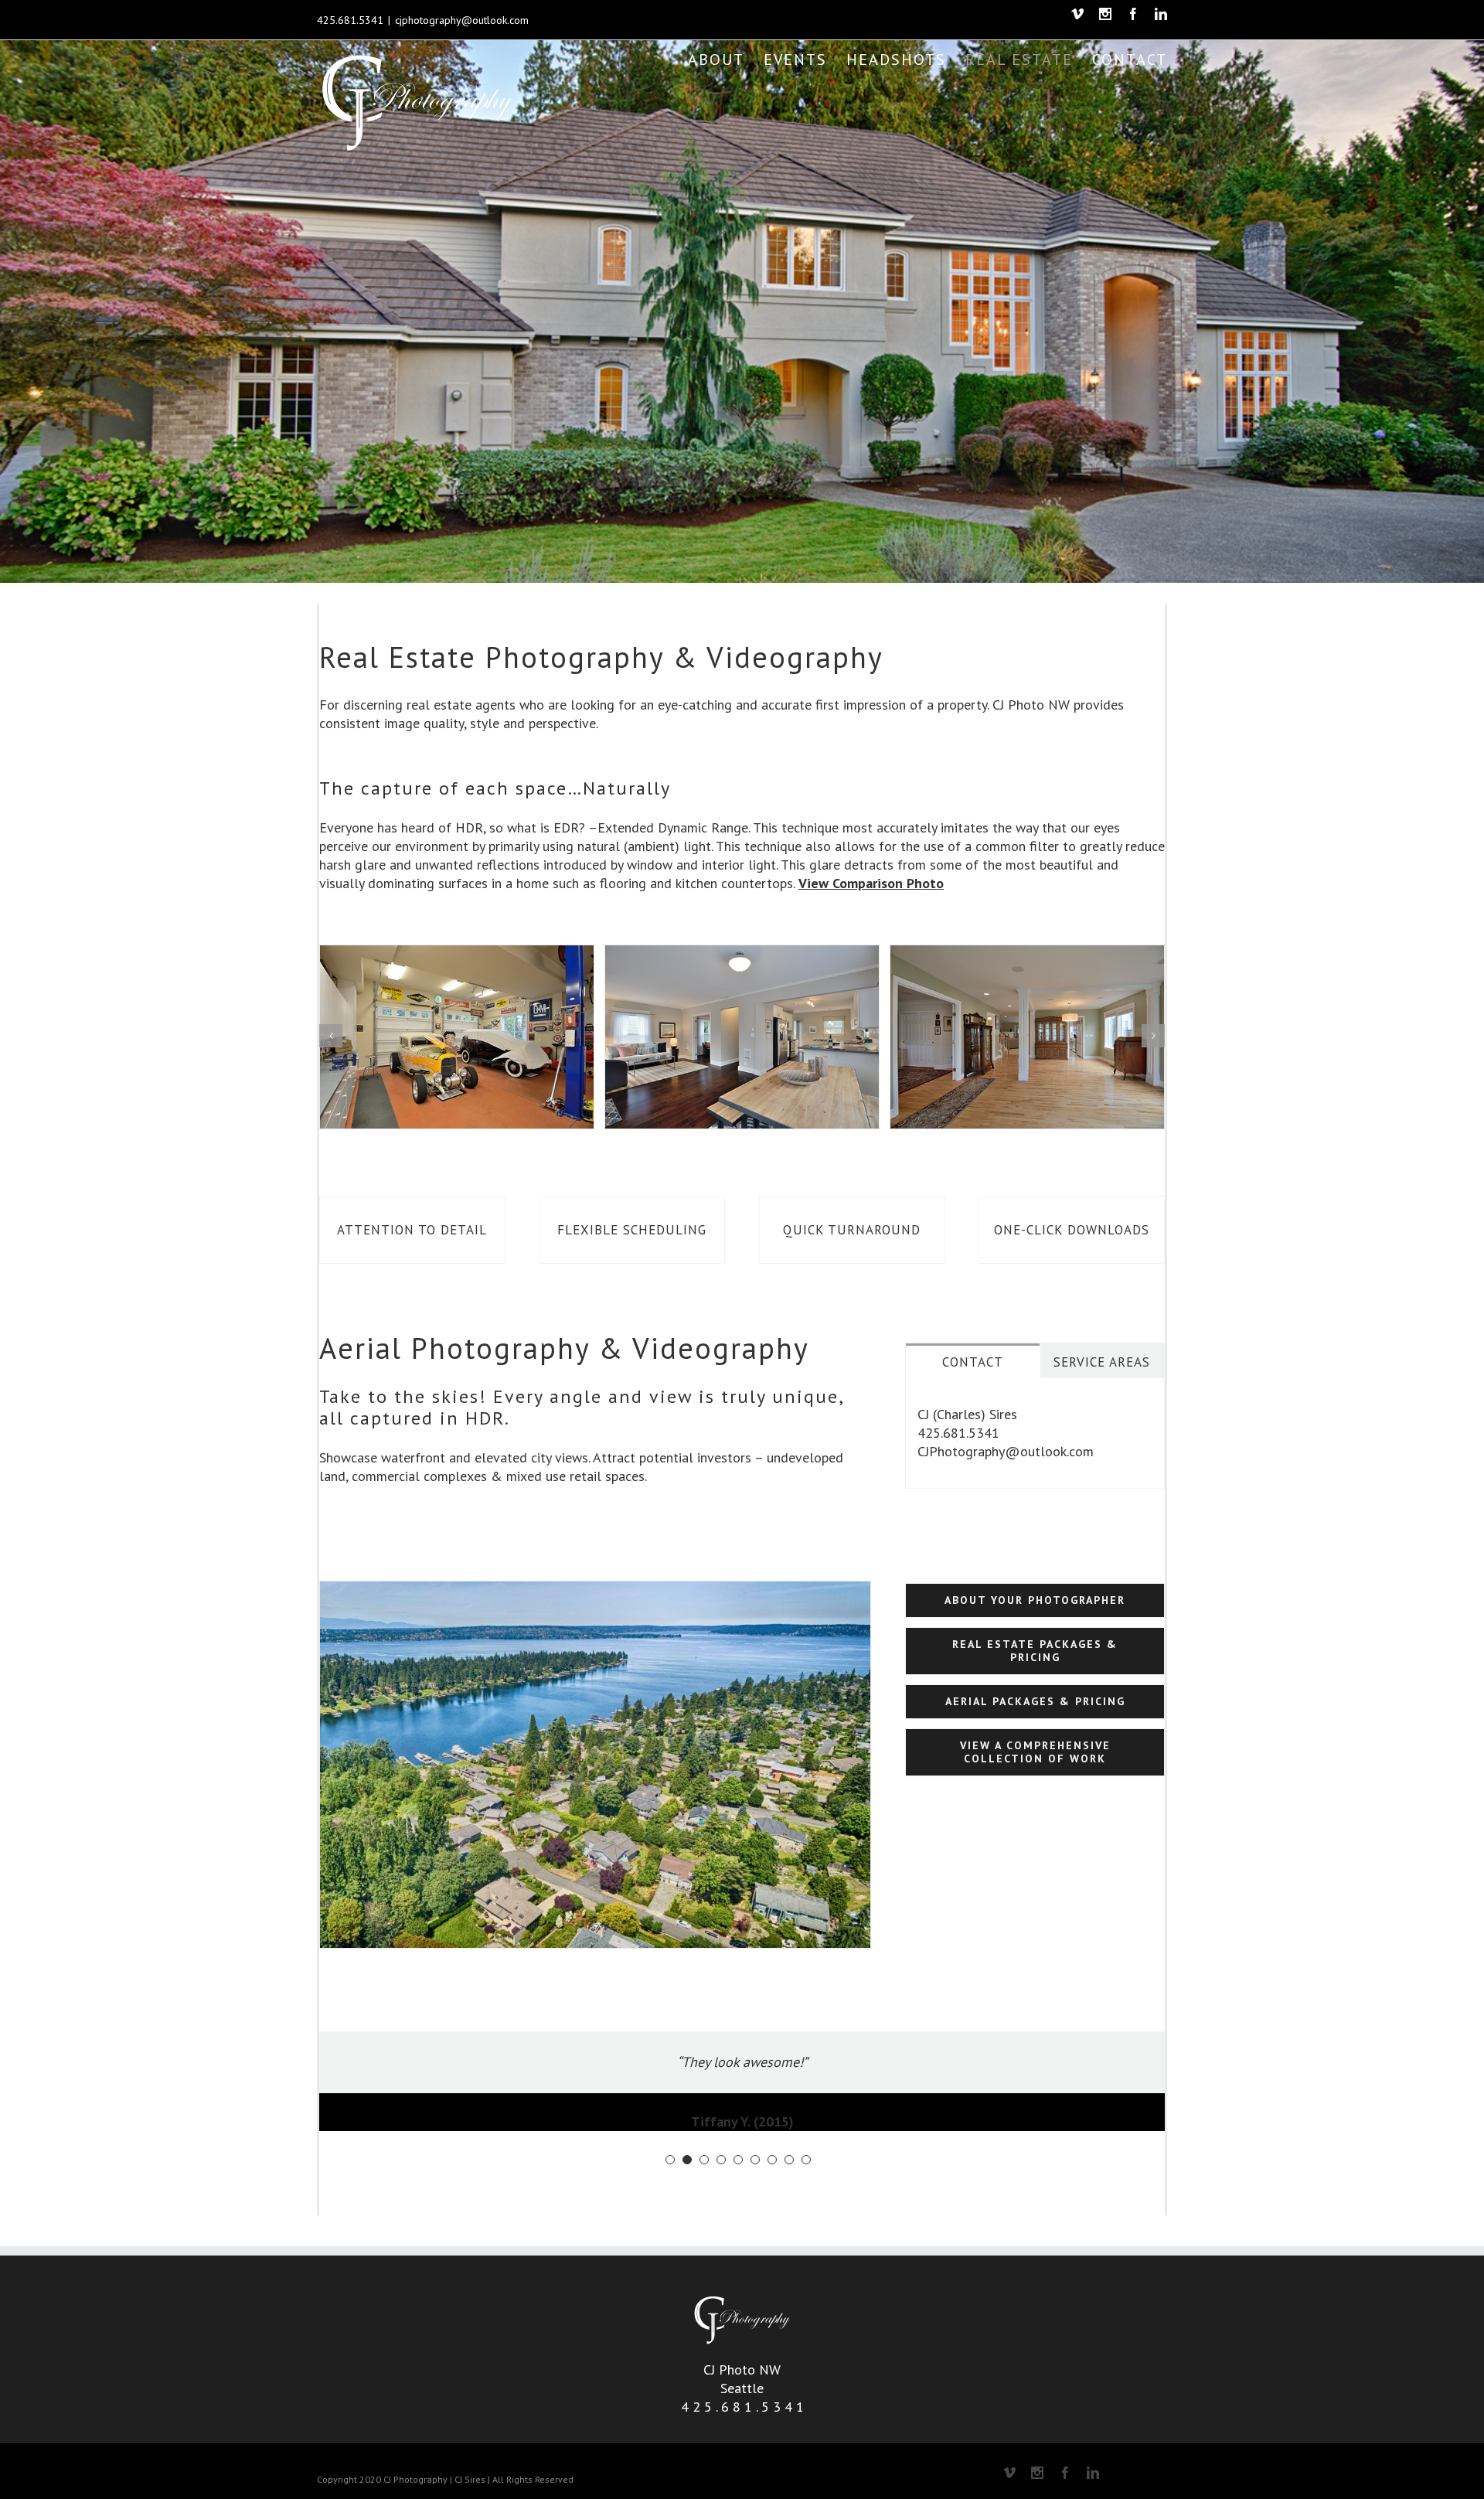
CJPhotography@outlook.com (1006, 1451)
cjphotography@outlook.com (462, 20)
